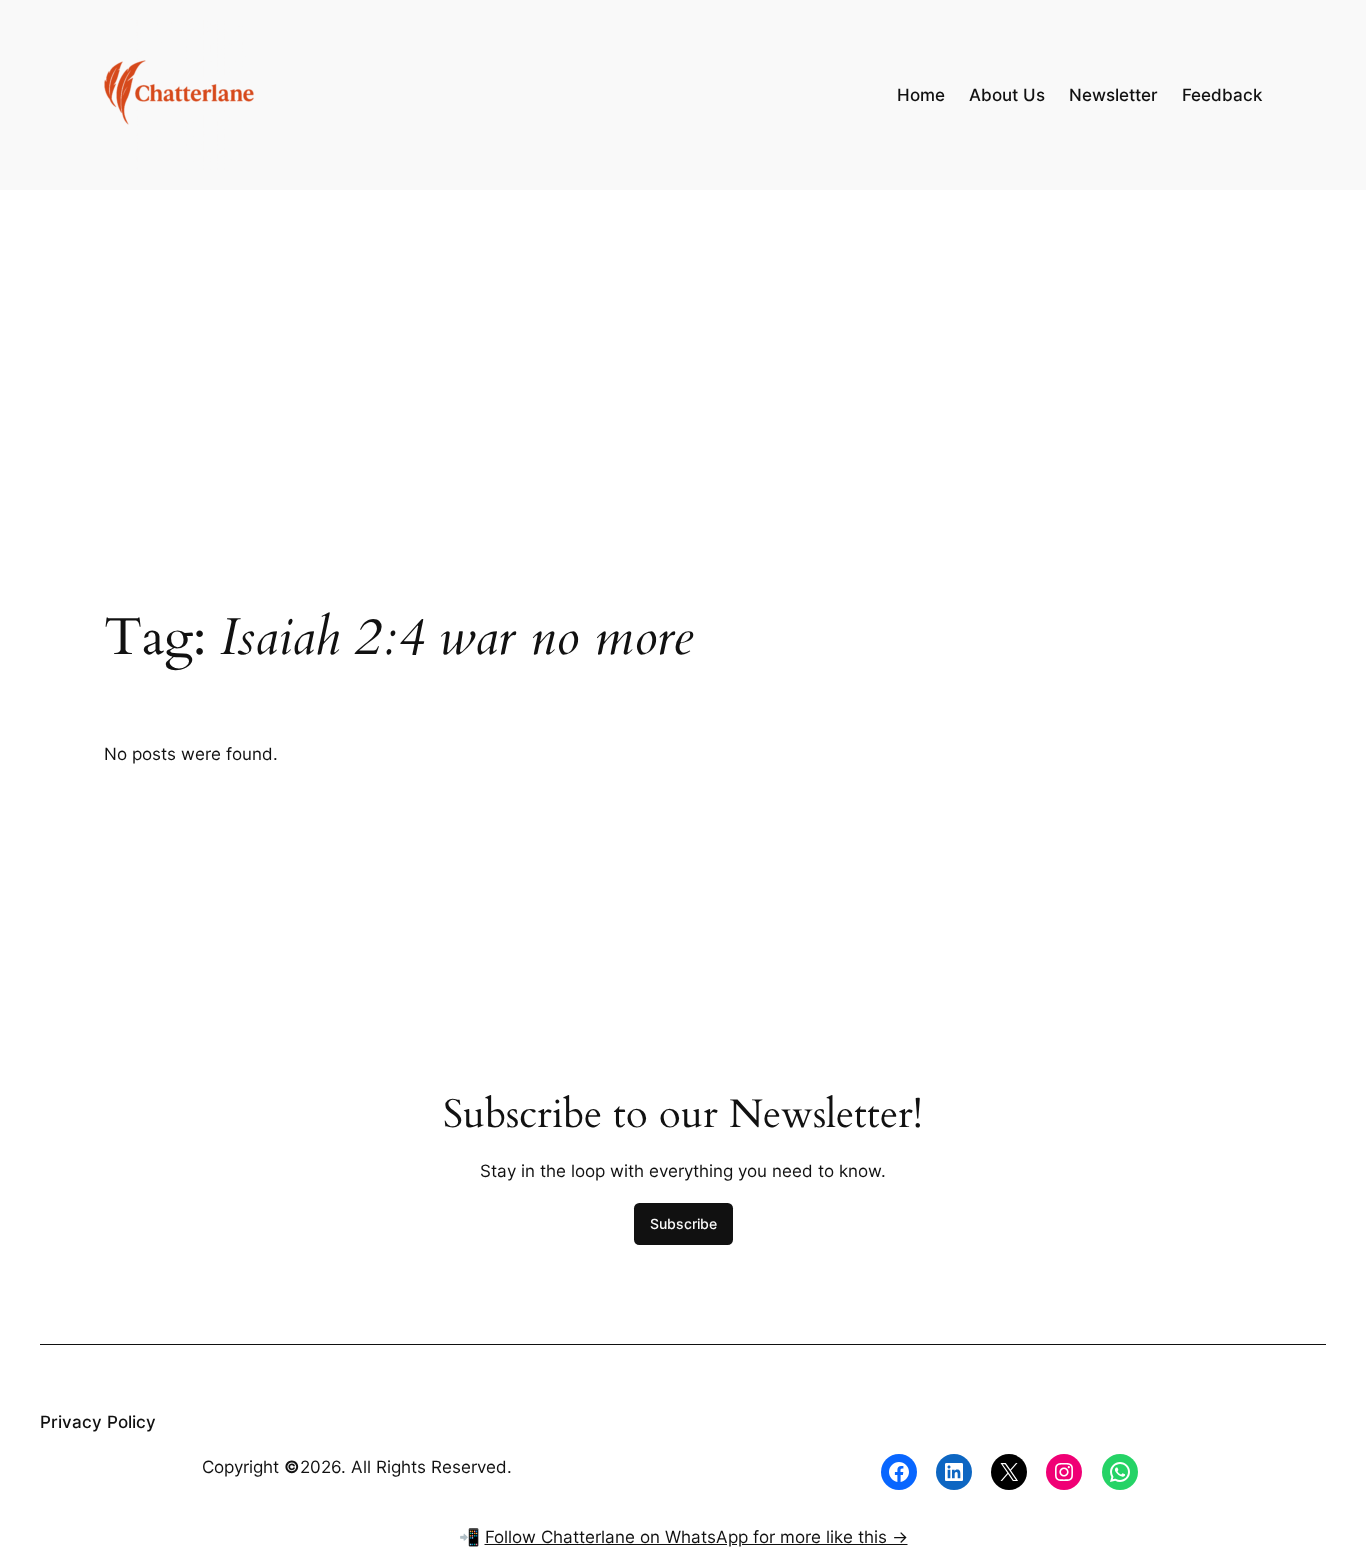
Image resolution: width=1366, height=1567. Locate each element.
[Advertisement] (683, 349)
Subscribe (683, 1223)
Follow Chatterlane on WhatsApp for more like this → (696, 1537)
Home (921, 95)
